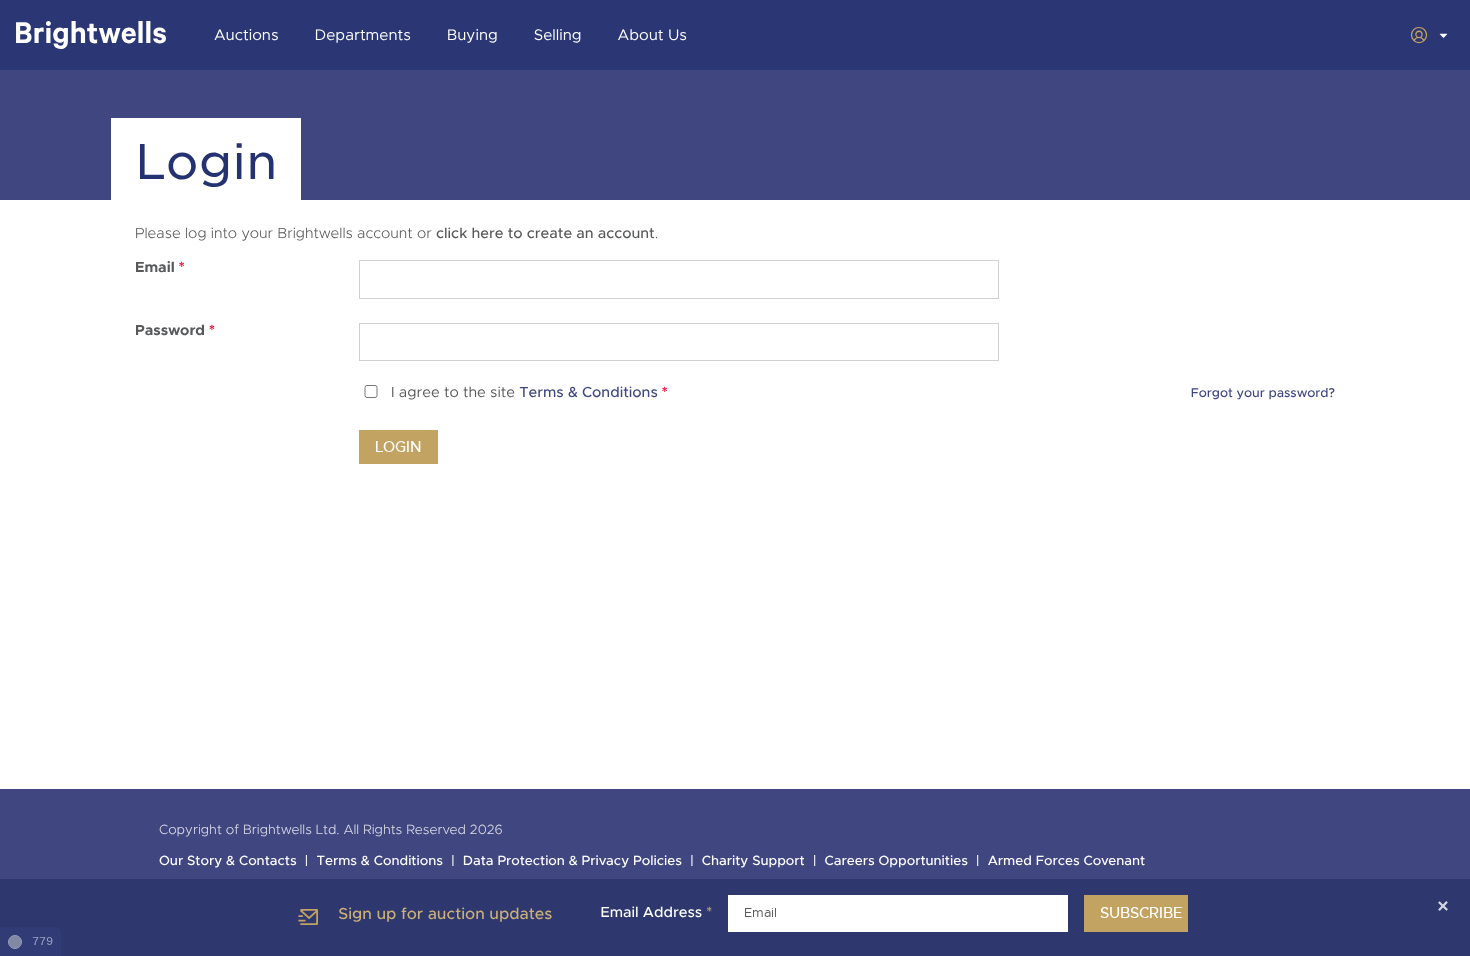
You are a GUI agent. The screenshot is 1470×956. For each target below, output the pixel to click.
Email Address (656, 913)
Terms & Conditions (588, 393)
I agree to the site (529, 393)
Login (398, 447)
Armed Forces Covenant (1067, 861)
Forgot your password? (1263, 393)
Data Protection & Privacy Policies (572, 861)
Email (160, 268)
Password (175, 331)
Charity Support (753, 861)
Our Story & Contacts (228, 861)
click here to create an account (545, 234)
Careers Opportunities (896, 861)
